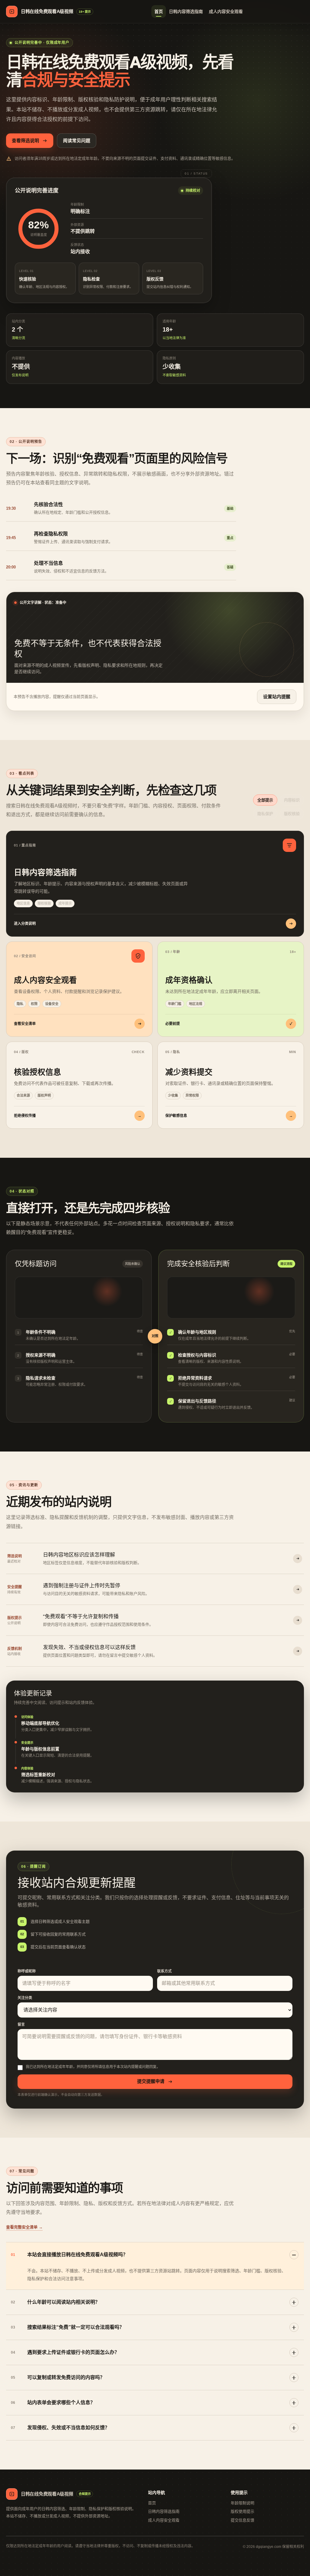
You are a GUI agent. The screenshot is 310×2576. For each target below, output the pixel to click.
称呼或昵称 (27, 1971)
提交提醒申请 (151, 2081)
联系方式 (164, 1971)
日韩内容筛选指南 (186, 11)
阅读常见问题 (77, 141)
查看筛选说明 (25, 141)
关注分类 (25, 1998)
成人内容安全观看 (226, 11)
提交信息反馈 (242, 2520)
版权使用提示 (242, 2511)
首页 (159, 11)
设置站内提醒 (277, 697)
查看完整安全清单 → (24, 2227)
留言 (21, 2024)
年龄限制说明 (242, 2503)
